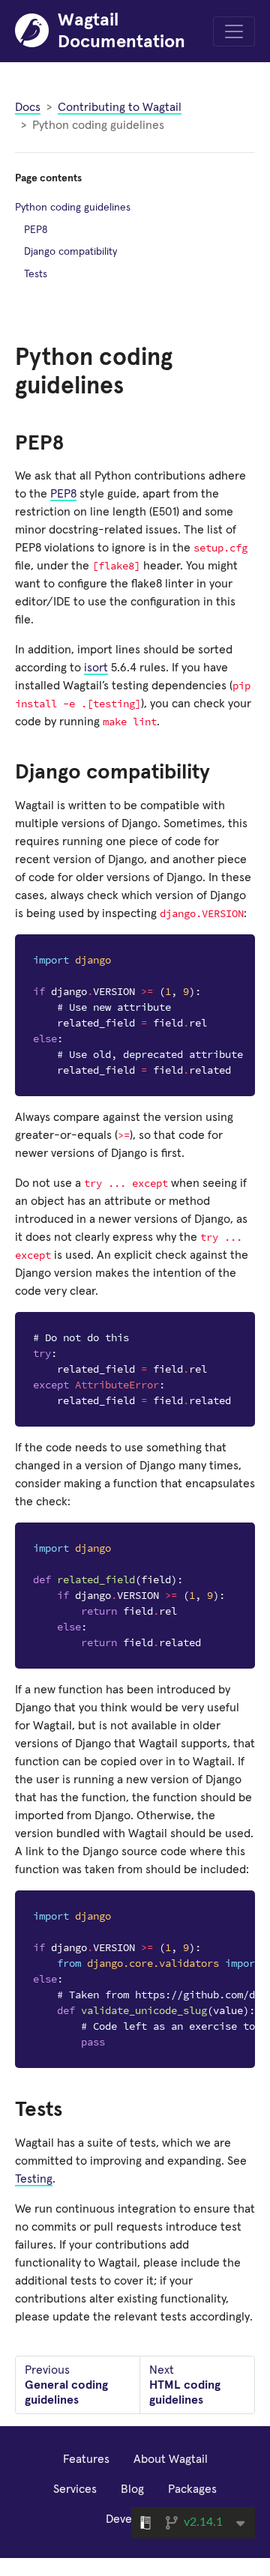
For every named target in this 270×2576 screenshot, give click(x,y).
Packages (192, 2489)
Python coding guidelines (73, 208)
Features (86, 2459)
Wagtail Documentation (121, 31)
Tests (36, 274)
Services (75, 2489)
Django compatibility (70, 252)
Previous (66, 2385)
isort (96, 668)
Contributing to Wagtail (120, 107)
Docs (28, 107)
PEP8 (63, 494)
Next (185, 2385)
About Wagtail (171, 2459)
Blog (132, 2489)
